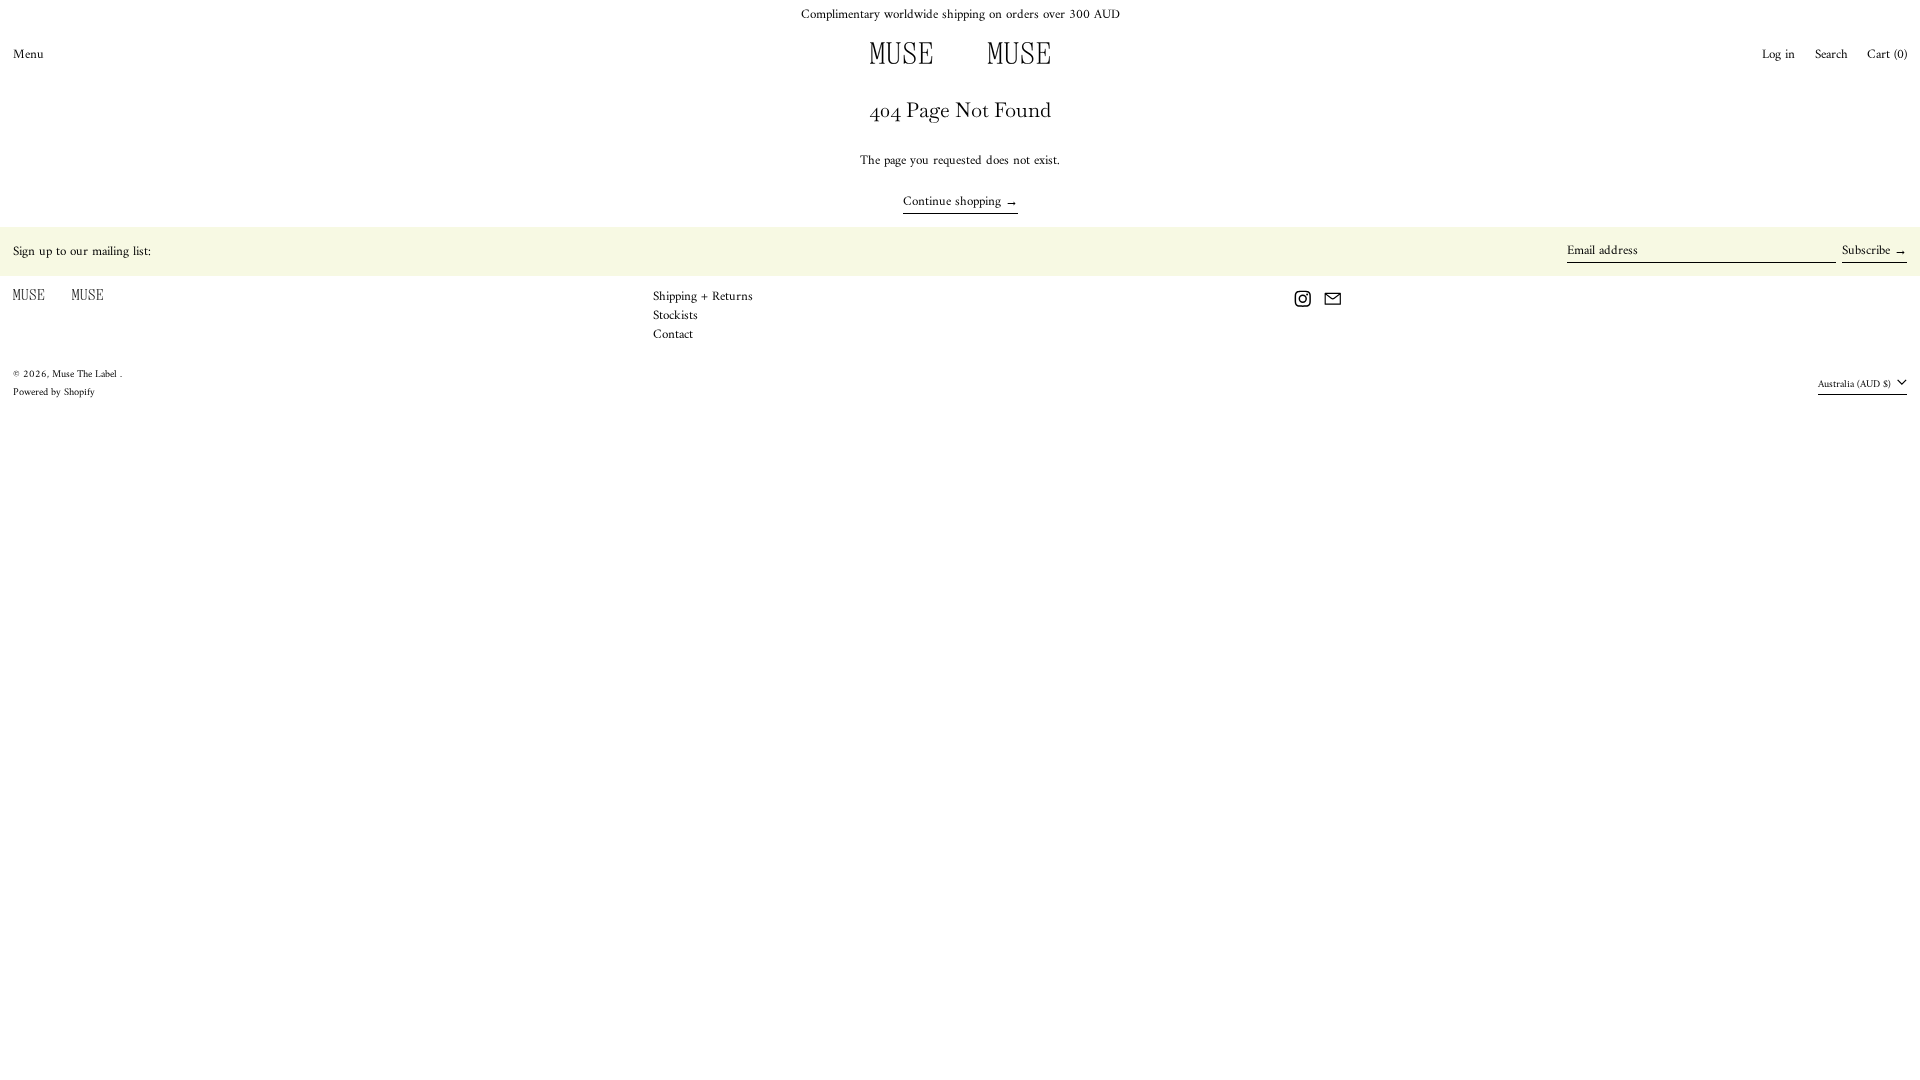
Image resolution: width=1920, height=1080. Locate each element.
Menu (28, 54)
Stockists (675, 315)
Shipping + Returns (703, 296)
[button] (1831, 55)
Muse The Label (86, 374)
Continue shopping (952, 203)
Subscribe (1866, 251)
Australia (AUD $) (1856, 383)
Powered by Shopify (54, 392)
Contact (673, 334)
